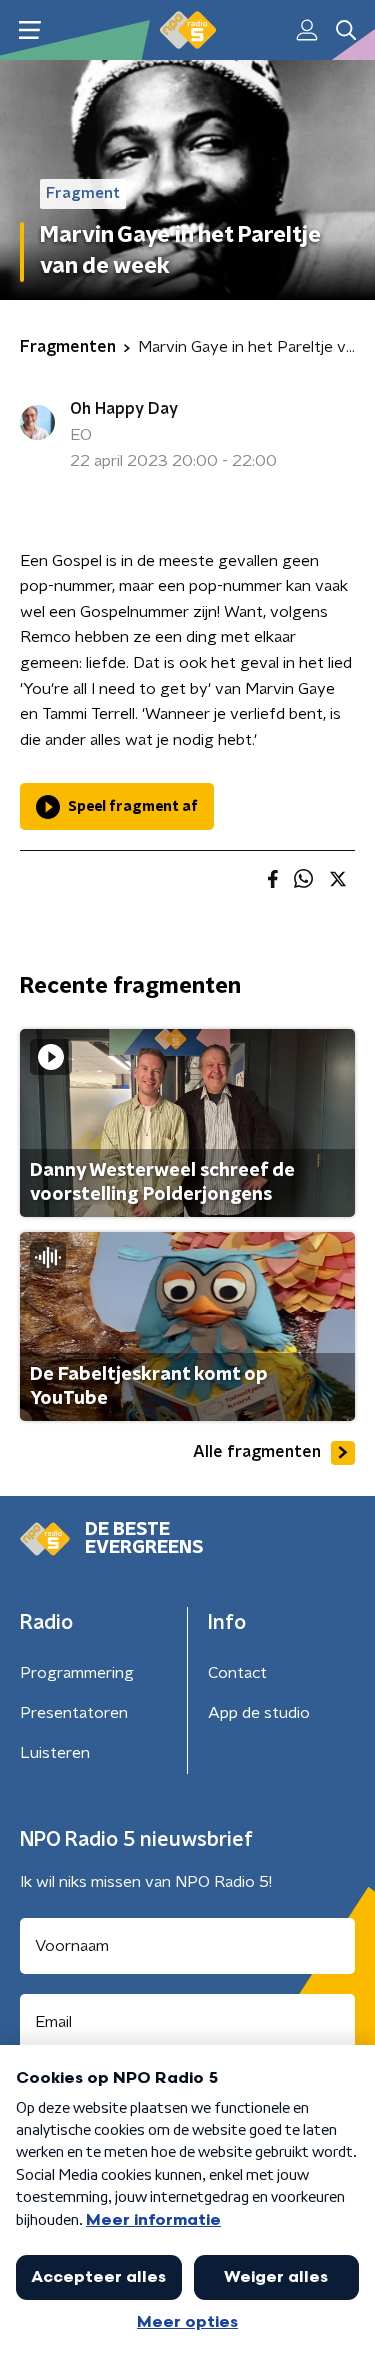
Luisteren (55, 1753)
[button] (29, 30)
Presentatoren (74, 1713)
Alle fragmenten (257, 1452)
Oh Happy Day (124, 409)
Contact (237, 1673)
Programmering (77, 1673)
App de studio (259, 1713)
